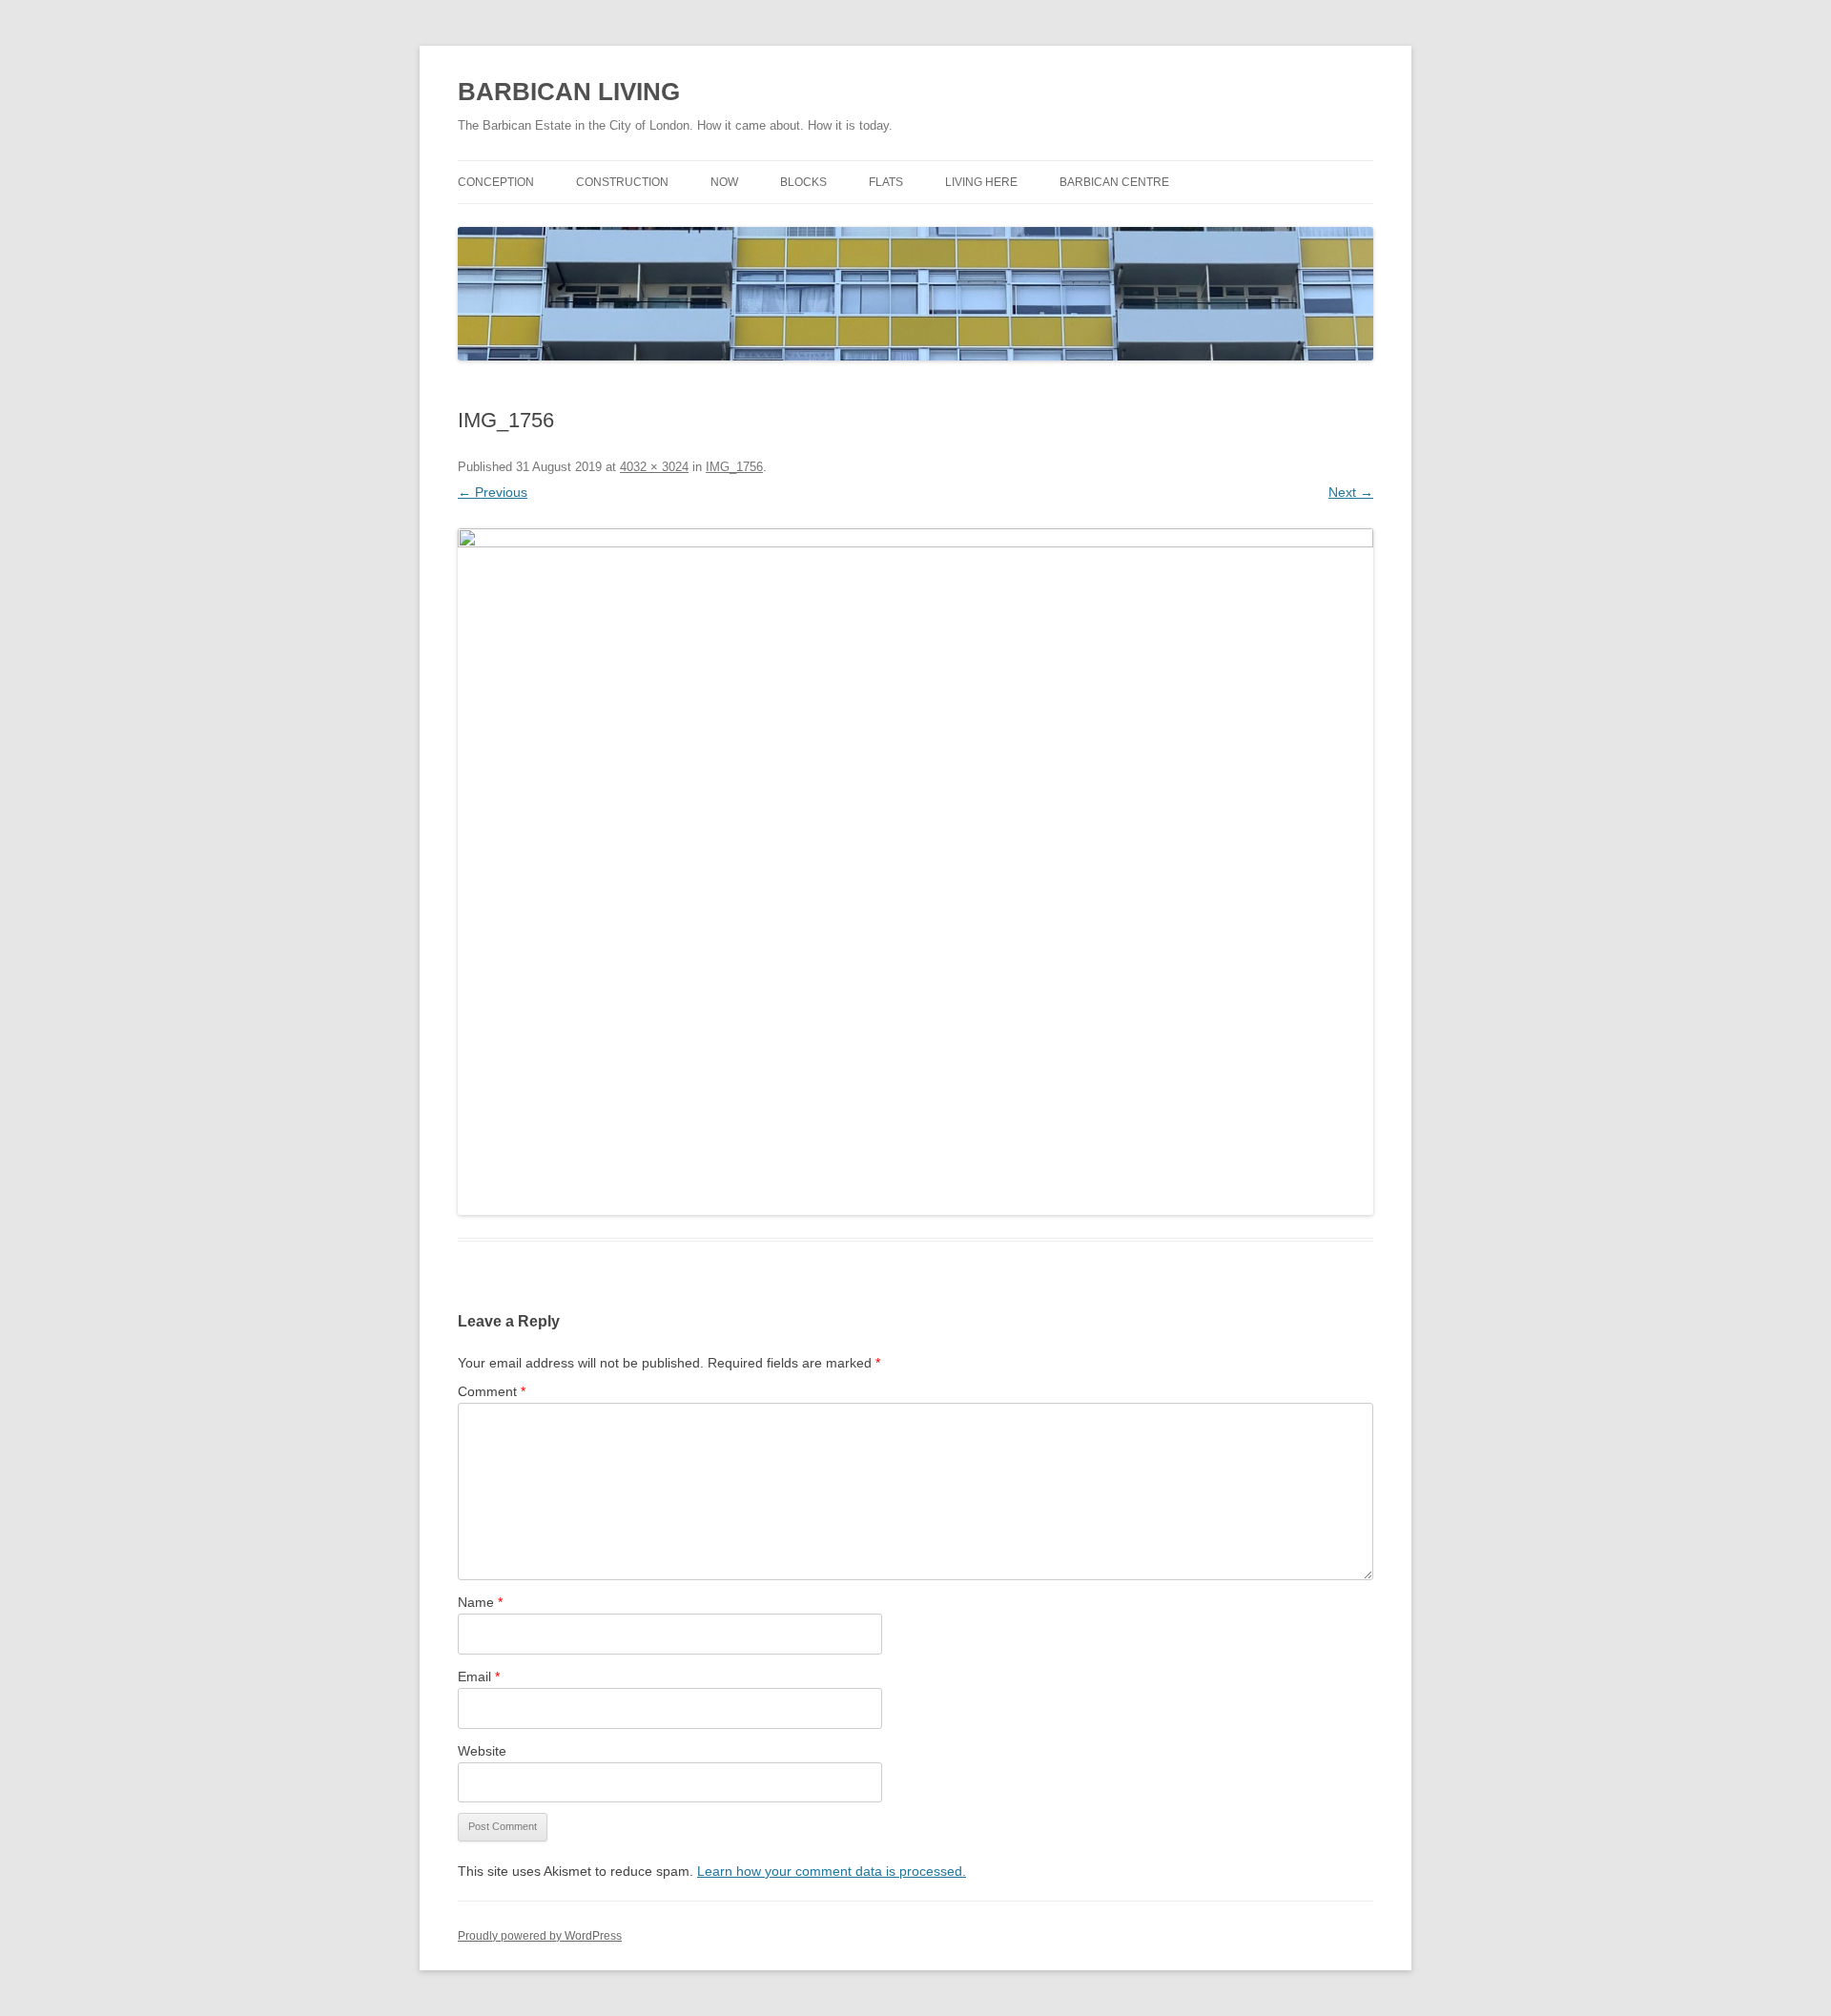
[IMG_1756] (915, 872)
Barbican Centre (1114, 182)
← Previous (493, 492)
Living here (981, 182)
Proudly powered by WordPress (540, 1936)
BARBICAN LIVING (569, 92)
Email (479, 1677)
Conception (496, 182)
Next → (1351, 492)
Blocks (803, 182)
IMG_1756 (734, 467)
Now (724, 182)
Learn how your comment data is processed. (832, 1871)
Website (482, 1751)
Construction (622, 182)
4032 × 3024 (654, 467)
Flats (886, 182)
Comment (492, 1391)
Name (480, 1602)
